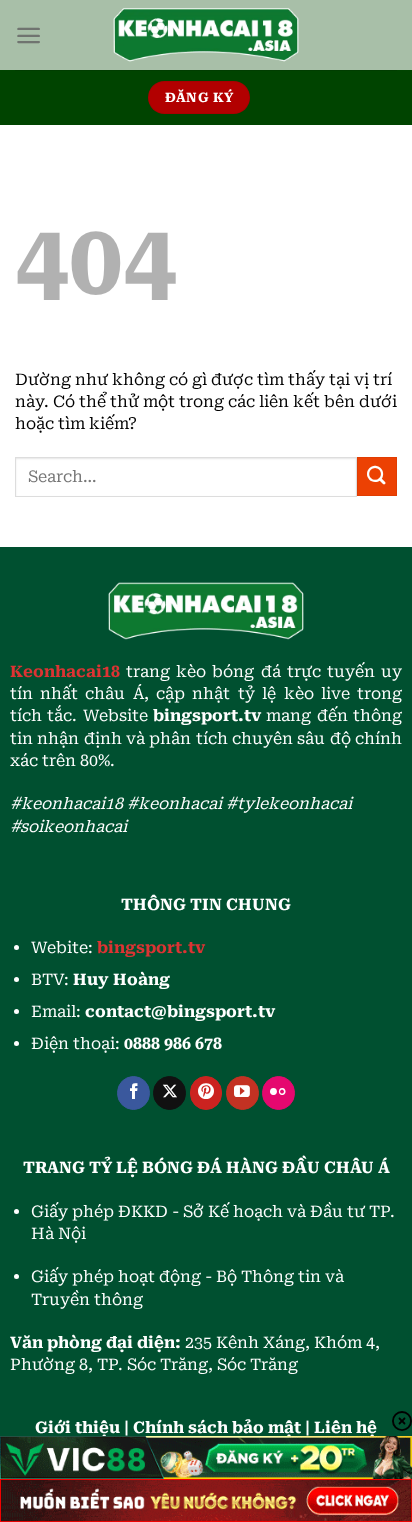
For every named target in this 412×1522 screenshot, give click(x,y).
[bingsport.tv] (206, 35)
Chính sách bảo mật (217, 1427)
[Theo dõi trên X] (169, 1093)
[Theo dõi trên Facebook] (133, 1093)
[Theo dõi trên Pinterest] (206, 1093)
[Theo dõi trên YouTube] (242, 1093)
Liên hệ (345, 1427)
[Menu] (28, 35)
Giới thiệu (77, 1427)
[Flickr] (278, 1093)
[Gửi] (377, 476)
